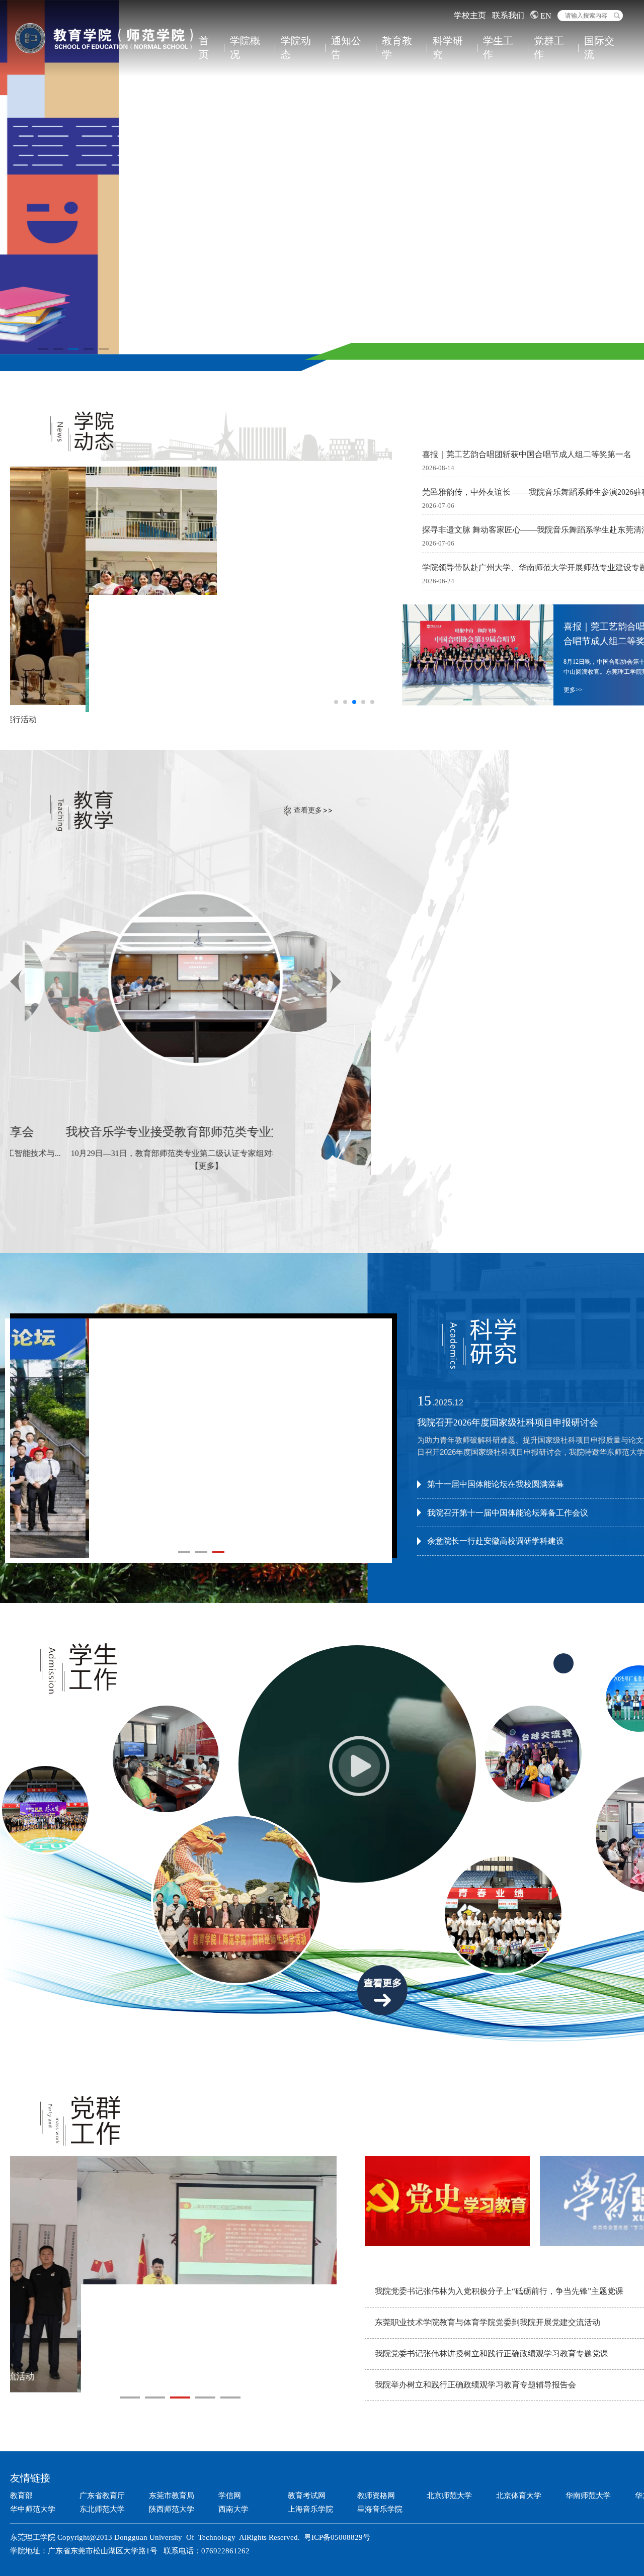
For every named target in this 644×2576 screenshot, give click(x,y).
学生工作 (498, 48)
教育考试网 (307, 2496)
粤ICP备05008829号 (337, 2537)
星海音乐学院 (380, 2509)
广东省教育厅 (102, 2496)
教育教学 (397, 48)
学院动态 (296, 48)
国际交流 (599, 48)
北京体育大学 (519, 2496)
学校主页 (470, 15)
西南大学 (233, 2509)
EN (545, 16)
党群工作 (549, 48)
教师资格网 (376, 2496)
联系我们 (508, 15)
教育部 (21, 2496)
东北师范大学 (102, 2509)
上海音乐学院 (310, 2509)
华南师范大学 (588, 2496)
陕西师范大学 (172, 2509)
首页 (204, 48)
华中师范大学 (33, 2509)
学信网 (230, 2496)
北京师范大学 (449, 2496)
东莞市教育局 (172, 2496)
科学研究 (448, 48)
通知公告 (346, 48)
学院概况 (245, 48)
